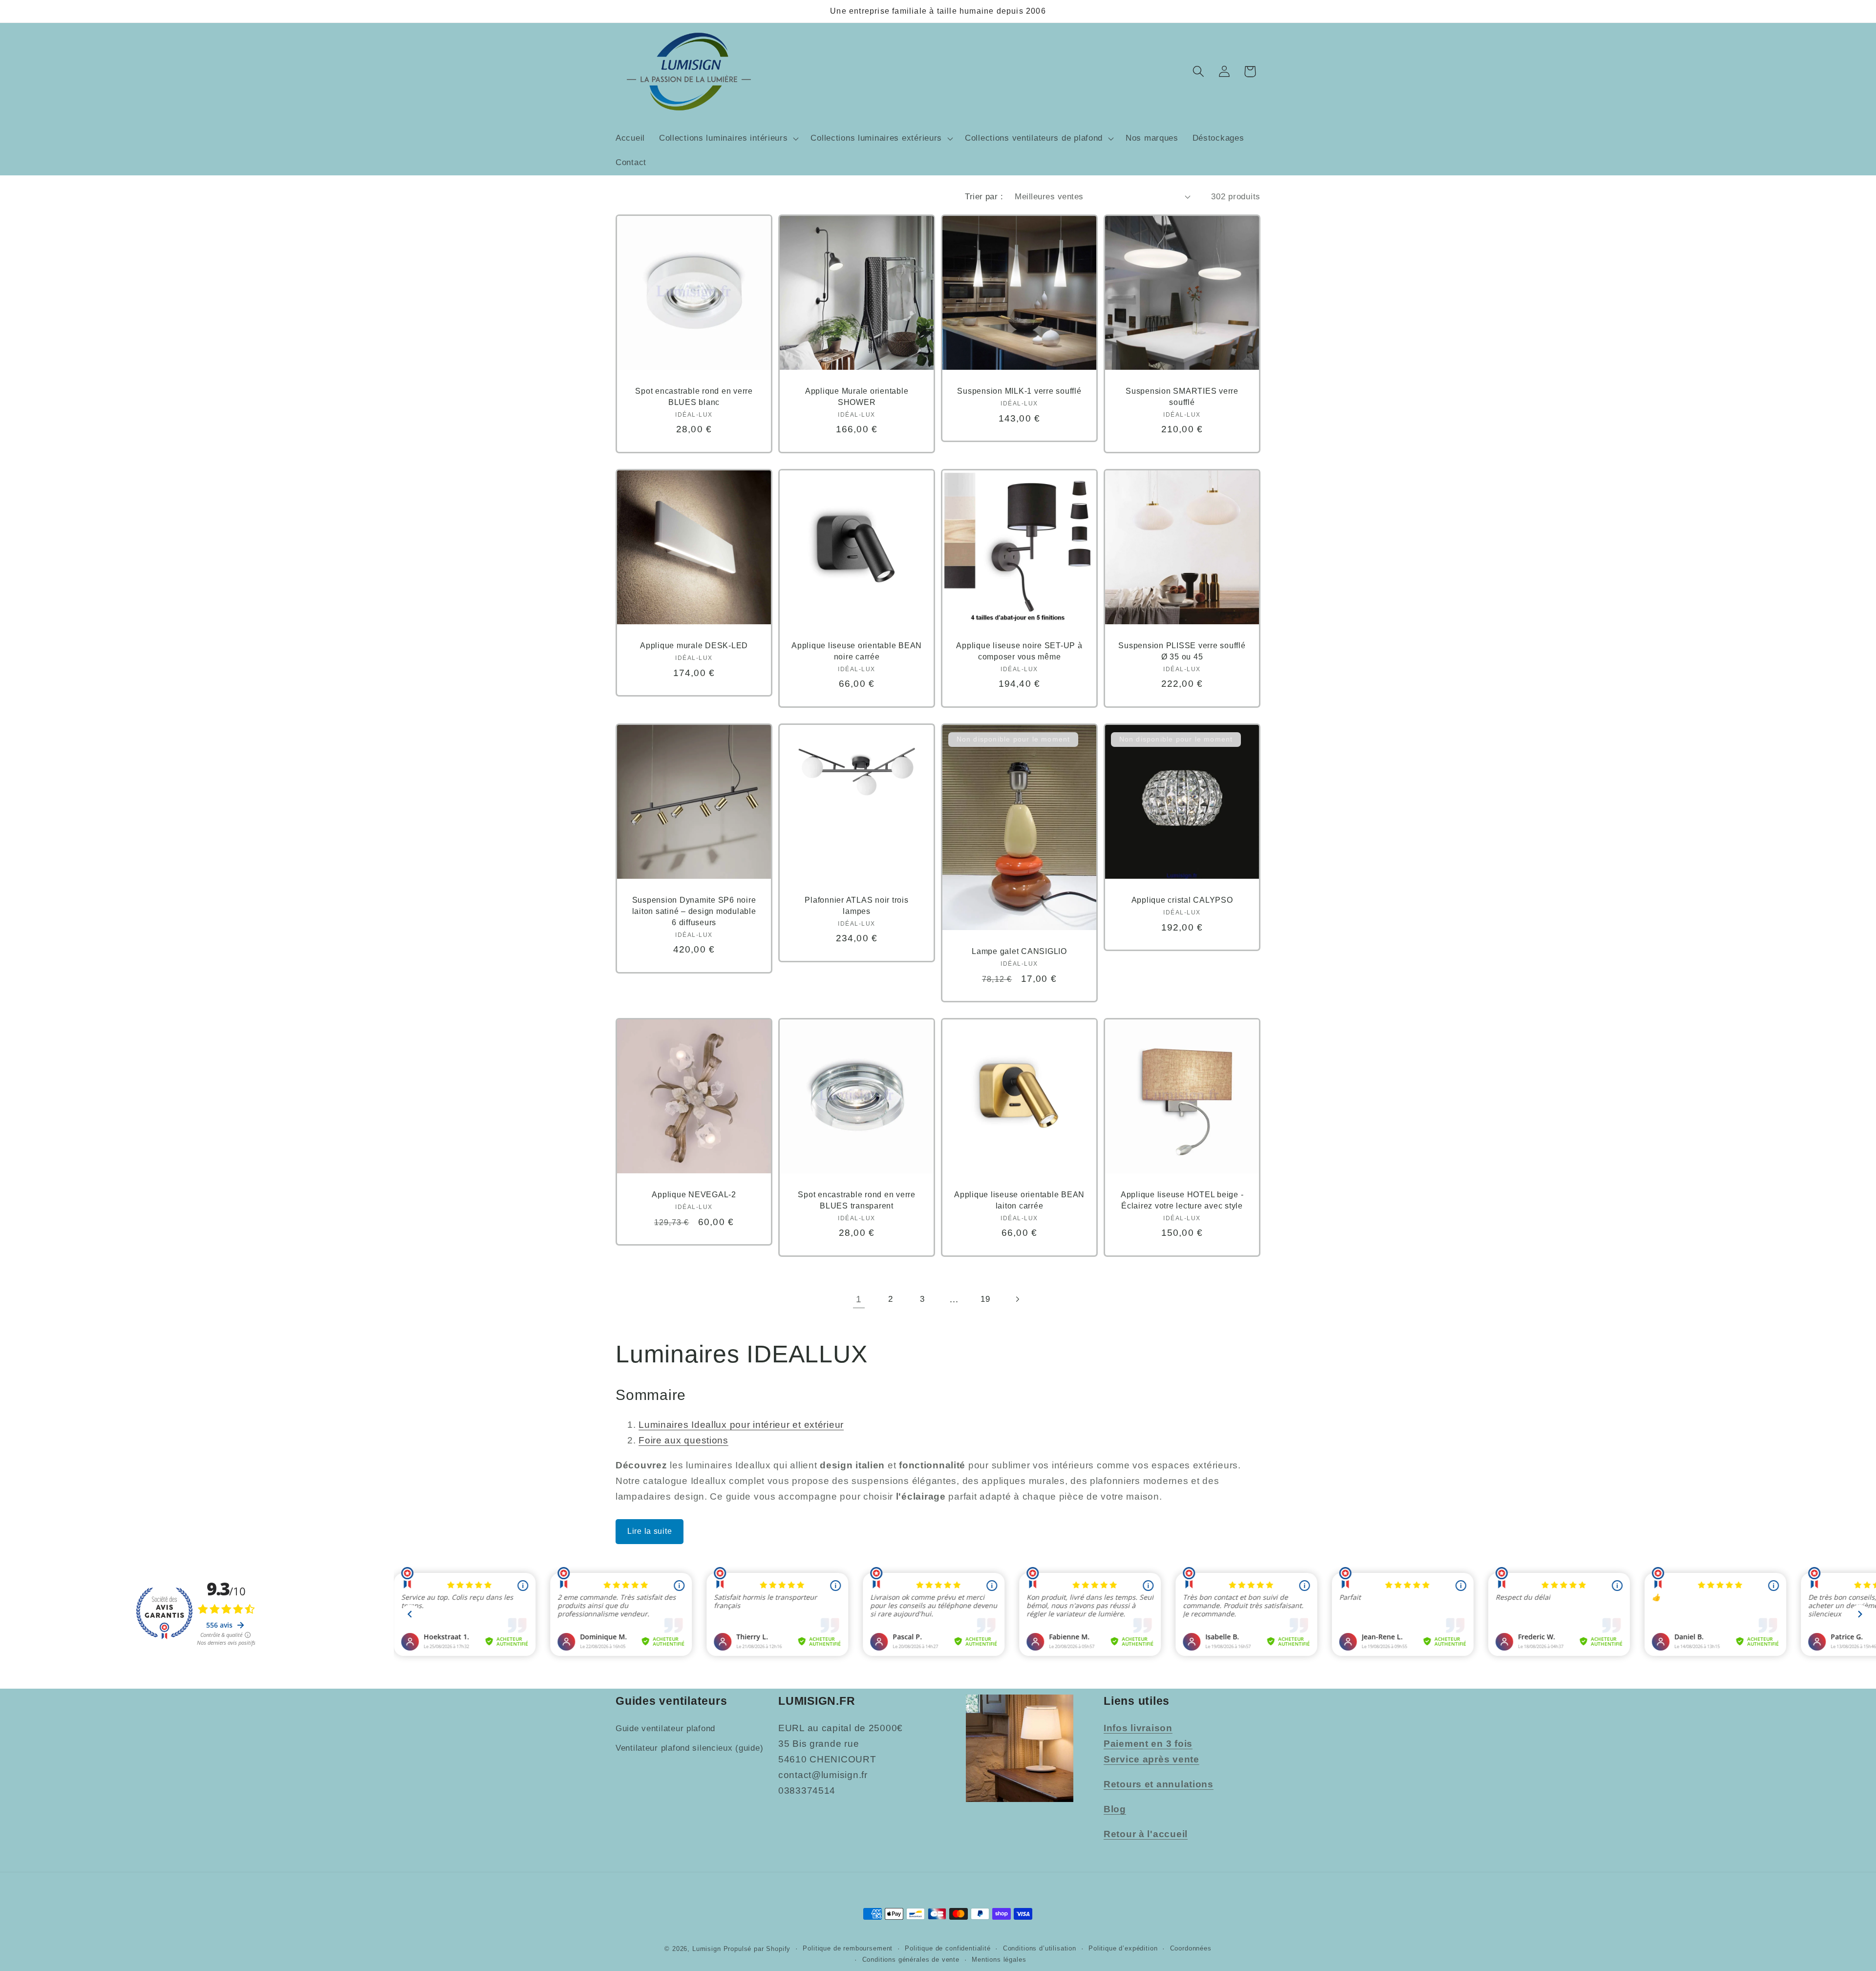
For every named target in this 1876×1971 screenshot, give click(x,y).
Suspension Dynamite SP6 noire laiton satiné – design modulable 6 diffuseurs (694, 911)
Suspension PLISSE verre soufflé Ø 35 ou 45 (1182, 651)
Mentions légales (999, 1959)
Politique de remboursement (848, 1948)
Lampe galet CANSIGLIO (1019, 952)
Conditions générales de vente (911, 1959)
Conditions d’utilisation (1040, 1948)
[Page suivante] (1017, 1299)
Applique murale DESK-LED (694, 646)
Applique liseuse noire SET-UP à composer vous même (1019, 651)
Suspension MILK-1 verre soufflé (1019, 391)
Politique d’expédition (1123, 1948)
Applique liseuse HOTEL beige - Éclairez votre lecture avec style (1182, 1200)
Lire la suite (650, 1531)
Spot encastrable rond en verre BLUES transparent (857, 1200)
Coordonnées (1191, 1948)
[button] (728, 139)
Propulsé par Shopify (757, 1948)
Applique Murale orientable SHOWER (857, 397)
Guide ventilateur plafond (665, 1728)
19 (985, 1299)
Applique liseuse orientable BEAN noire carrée (857, 651)
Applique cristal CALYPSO (1182, 900)
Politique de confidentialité (948, 1948)
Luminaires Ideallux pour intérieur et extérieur (741, 1425)
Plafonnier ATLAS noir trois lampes (856, 906)
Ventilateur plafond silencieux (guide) (689, 1748)
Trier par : (984, 197)
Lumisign (707, 1948)
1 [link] (859, 1299)
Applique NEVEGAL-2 (694, 1195)
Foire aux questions (683, 1440)
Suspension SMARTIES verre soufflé (1182, 397)
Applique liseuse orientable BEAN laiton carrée (1019, 1200)
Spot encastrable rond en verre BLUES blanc (694, 397)
